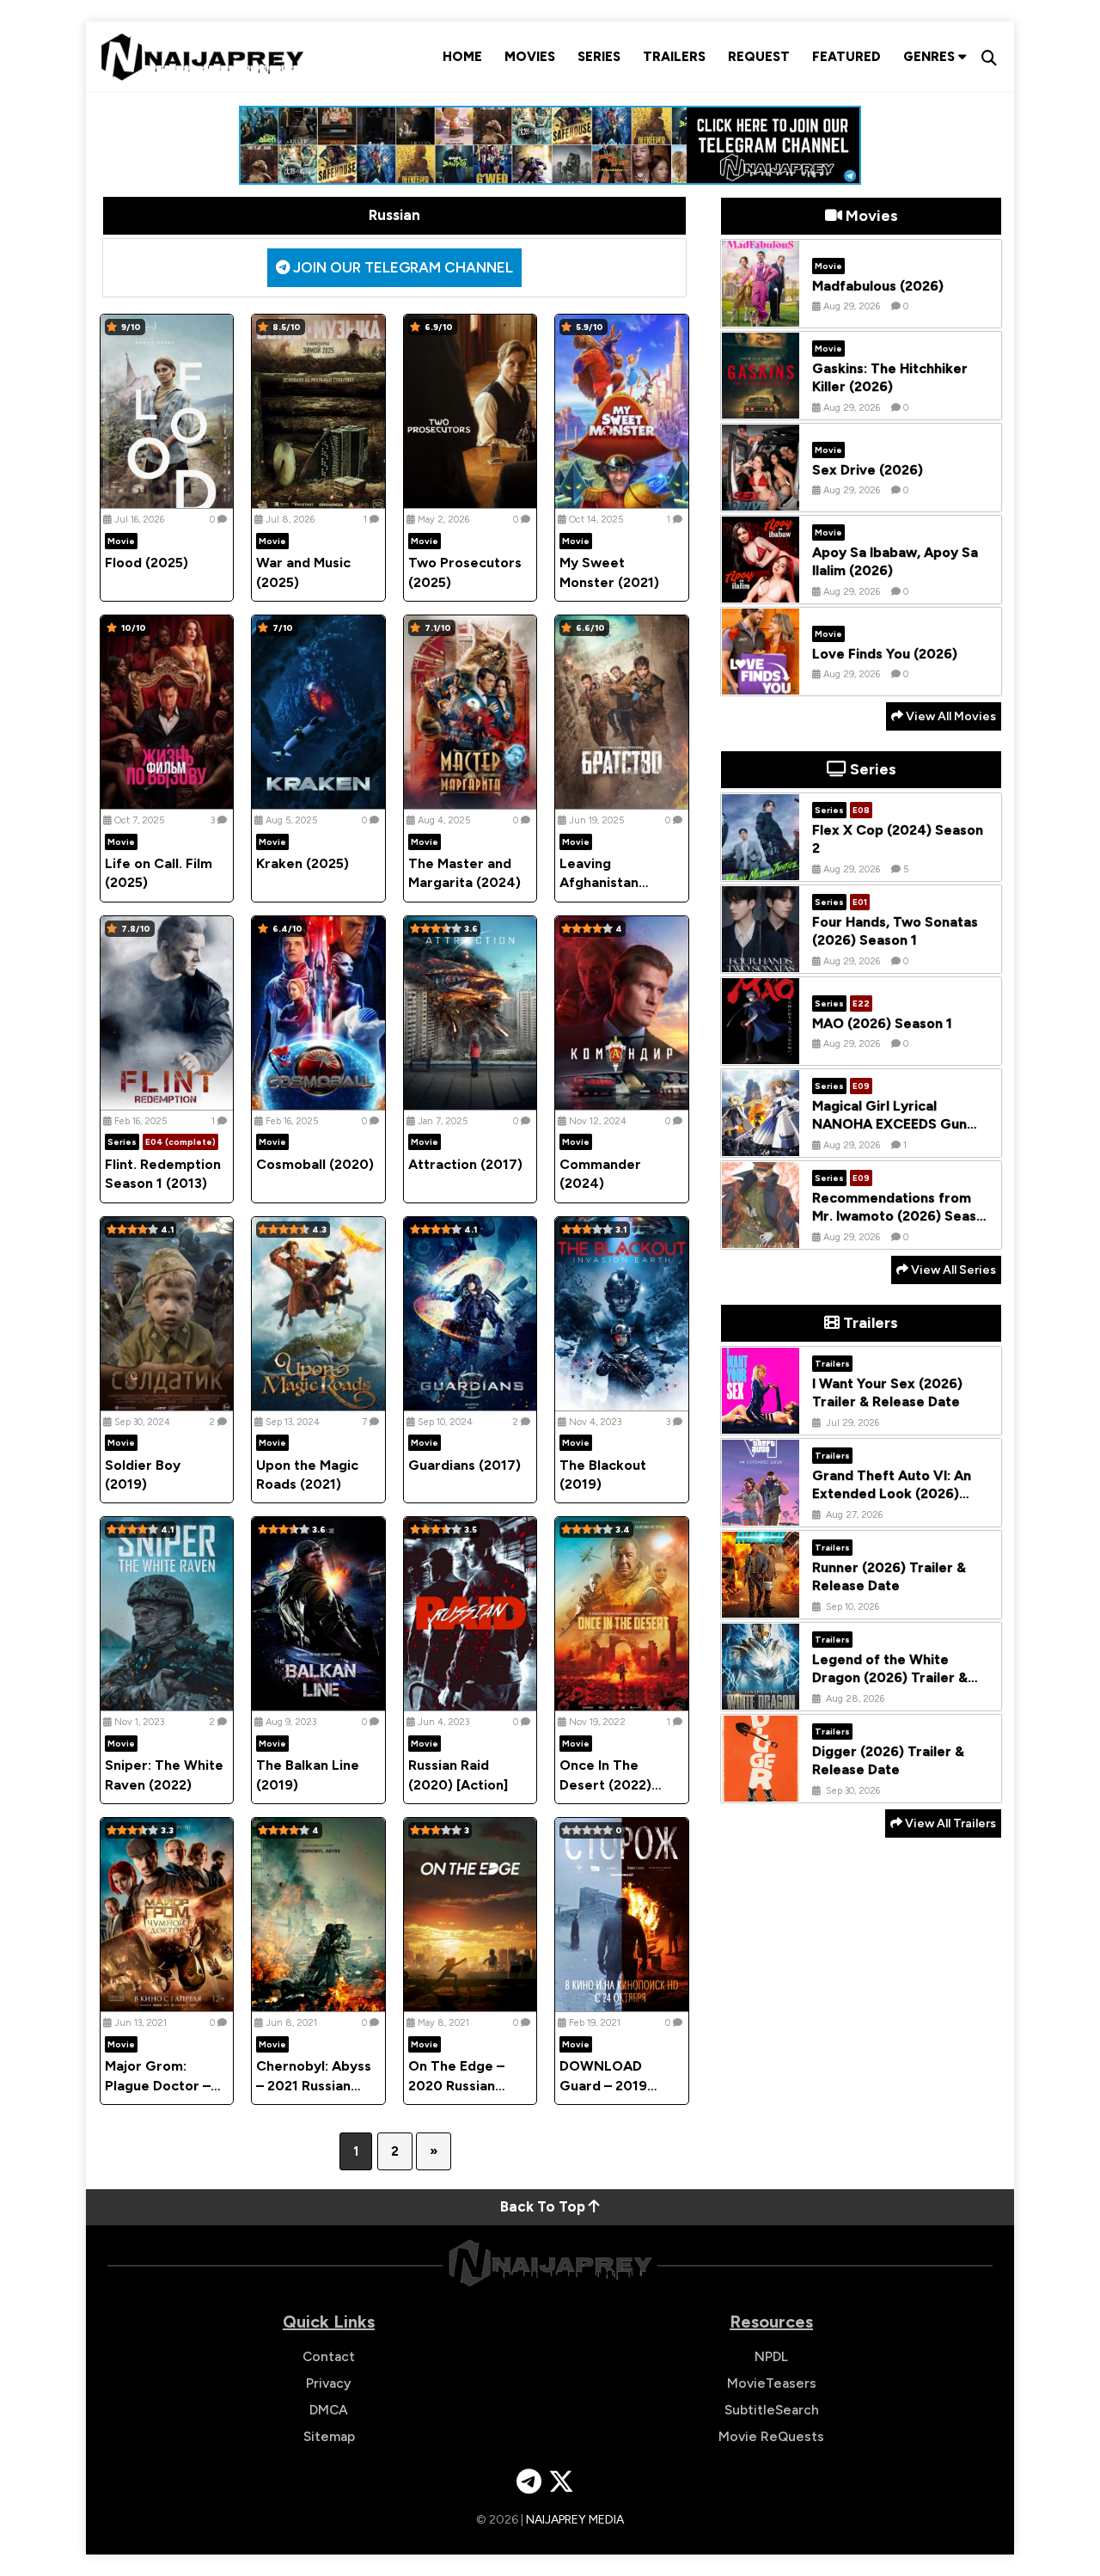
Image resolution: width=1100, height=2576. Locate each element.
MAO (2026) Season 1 (882, 1022)
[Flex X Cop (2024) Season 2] (761, 867)
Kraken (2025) (302, 863)
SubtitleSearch (772, 2410)
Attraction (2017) (465, 1164)
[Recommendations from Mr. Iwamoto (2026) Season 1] (761, 1235)
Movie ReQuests (771, 2436)
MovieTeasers (772, 2383)
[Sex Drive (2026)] (761, 498)
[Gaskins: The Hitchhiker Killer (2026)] (761, 406)
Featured (846, 57)
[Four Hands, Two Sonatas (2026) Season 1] (761, 959)
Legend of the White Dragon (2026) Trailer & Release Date (890, 1677)
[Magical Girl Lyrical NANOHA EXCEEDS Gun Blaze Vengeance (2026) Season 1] (761, 1143)
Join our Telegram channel (401, 267)
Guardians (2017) (464, 1465)
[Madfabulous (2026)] (761, 314)
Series (599, 57)
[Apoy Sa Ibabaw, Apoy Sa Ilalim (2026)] (761, 590)
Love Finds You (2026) (885, 653)
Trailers (674, 57)
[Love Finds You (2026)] (761, 682)
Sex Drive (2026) (868, 469)
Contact (329, 2356)
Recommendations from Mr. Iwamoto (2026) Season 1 (902, 1216)
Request (759, 57)
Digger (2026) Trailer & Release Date (888, 1760)
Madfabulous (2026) (878, 285)
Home (462, 57)
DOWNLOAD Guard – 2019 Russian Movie (605, 2085)
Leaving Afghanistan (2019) (599, 883)
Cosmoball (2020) (315, 1164)
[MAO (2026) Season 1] (761, 1051)
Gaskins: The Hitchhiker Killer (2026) (890, 377)
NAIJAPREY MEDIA (575, 2520)
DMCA (329, 2410)
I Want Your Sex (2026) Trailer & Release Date (887, 1392)
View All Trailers (949, 1823)
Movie (121, 541)
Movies (530, 57)
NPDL (771, 2356)
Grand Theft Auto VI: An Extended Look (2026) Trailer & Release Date (892, 1493)
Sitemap (329, 2436)
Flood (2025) (147, 563)
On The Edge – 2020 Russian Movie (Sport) (456, 2085)
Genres (931, 57)
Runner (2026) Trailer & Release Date (889, 1576)
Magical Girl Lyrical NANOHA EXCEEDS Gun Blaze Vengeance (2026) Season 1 (893, 1132)
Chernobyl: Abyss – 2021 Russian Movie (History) (314, 2085)
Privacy (329, 2383)
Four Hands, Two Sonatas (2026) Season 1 (895, 931)
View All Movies (950, 716)
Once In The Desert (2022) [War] (605, 1784)
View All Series (952, 1270)
